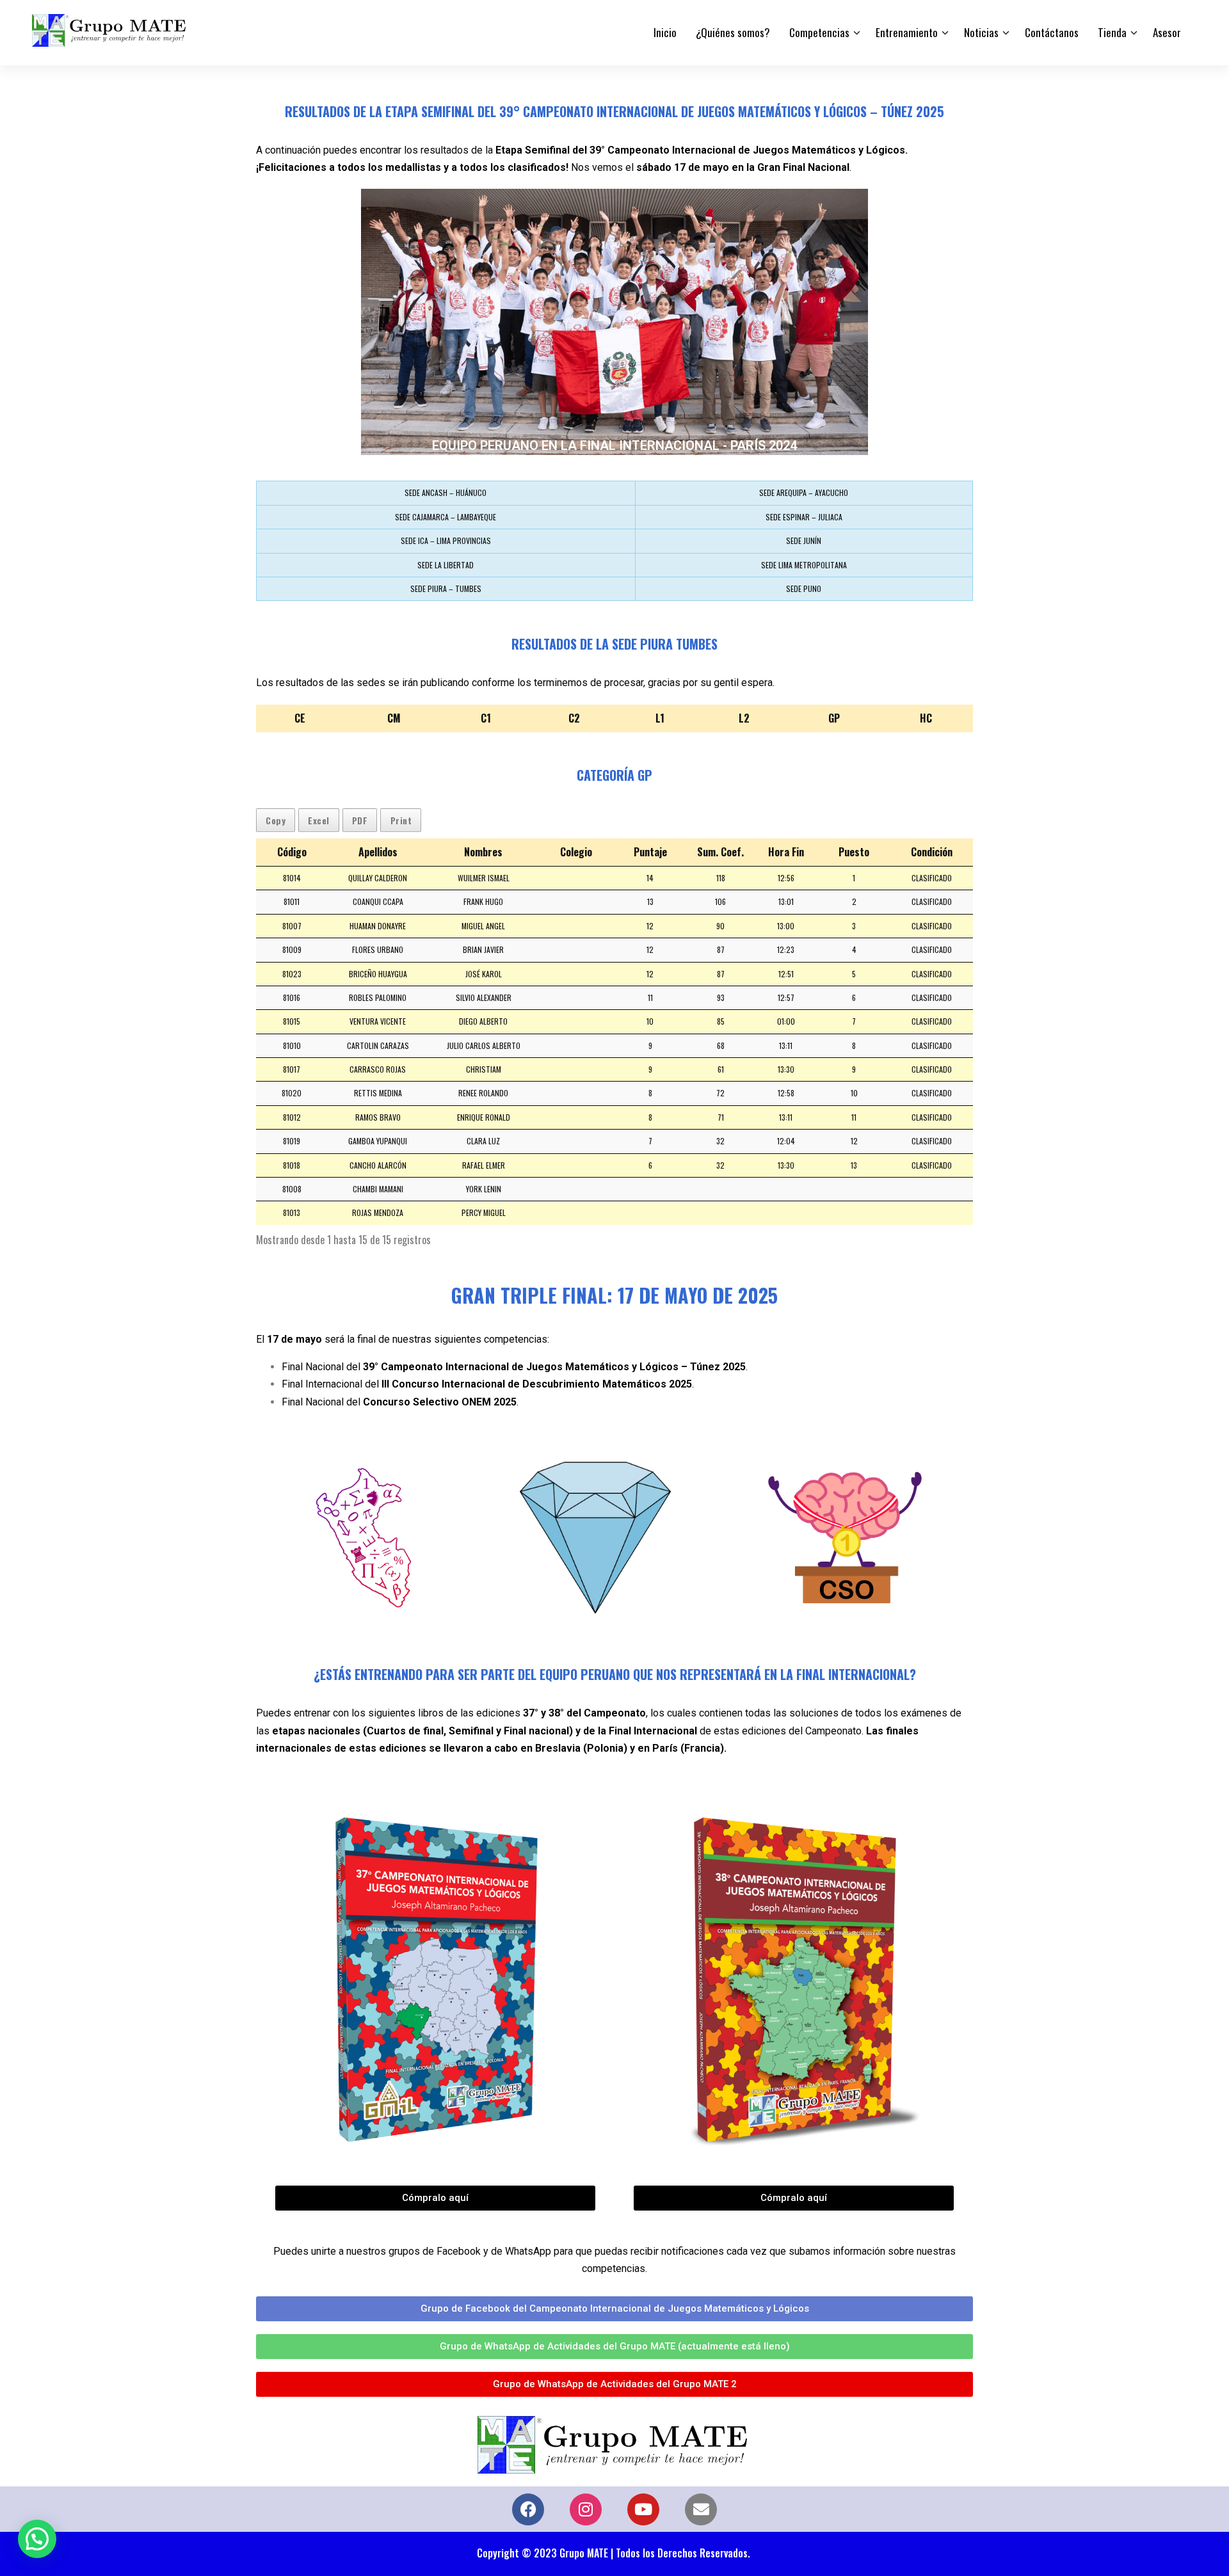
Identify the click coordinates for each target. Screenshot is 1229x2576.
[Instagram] (586, 2509)
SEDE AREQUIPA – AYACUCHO (804, 492)
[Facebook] (528, 2509)
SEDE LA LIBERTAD (446, 565)
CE (300, 718)
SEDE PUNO (804, 588)
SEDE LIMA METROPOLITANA (804, 565)
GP (834, 718)
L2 (744, 718)
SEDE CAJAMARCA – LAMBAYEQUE (446, 517)
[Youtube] (643, 2509)
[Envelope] (701, 2509)
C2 (574, 718)
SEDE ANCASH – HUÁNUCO (446, 492)
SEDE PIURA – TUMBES (446, 588)
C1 (486, 718)
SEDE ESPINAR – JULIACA (804, 517)
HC (926, 718)
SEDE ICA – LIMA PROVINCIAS (446, 540)
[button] (37, 2539)
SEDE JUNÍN (804, 540)
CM (394, 718)
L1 (660, 718)
